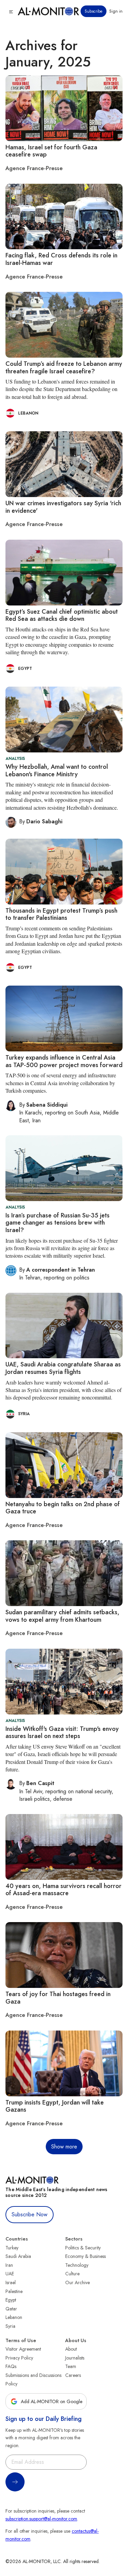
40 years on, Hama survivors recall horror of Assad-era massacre (63, 1890)
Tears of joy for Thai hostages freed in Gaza (58, 1998)
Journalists (75, 2358)
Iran (9, 2265)
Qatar (11, 2309)
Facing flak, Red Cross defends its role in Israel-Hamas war (61, 259)
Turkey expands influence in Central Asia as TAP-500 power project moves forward (64, 1061)
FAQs (11, 2366)
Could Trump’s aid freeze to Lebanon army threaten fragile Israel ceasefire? (64, 368)
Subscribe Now (30, 2214)
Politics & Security (83, 2248)
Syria (10, 2326)
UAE (10, 2274)
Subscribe (94, 11)
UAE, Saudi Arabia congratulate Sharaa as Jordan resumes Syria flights (63, 1368)
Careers (73, 2375)
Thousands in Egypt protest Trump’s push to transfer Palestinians (61, 914)
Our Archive (77, 2282)
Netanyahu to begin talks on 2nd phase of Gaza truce (63, 1508)
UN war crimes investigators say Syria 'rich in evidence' (63, 507)
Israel (11, 2282)
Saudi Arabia (18, 2256)
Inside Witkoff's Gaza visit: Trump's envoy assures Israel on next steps (62, 1733)
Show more (64, 2147)
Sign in (116, 11)
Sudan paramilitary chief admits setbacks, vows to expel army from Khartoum (62, 1616)
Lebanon (14, 2317)
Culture (72, 2274)
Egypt (11, 2300)
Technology (77, 2265)
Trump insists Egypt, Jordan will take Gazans (55, 2106)
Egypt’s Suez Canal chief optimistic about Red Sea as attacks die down (62, 615)
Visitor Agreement (23, 2349)
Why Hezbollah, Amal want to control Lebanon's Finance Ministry (57, 770)
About (71, 2349)
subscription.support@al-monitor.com (41, 2519)
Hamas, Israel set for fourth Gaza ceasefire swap (51, 151)
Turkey (12, 2248)
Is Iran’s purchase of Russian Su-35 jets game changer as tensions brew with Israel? (58, 1223)
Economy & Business (86, 2256)
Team (71, 2366)
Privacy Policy (19, 2358)
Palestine (14, 2291)
